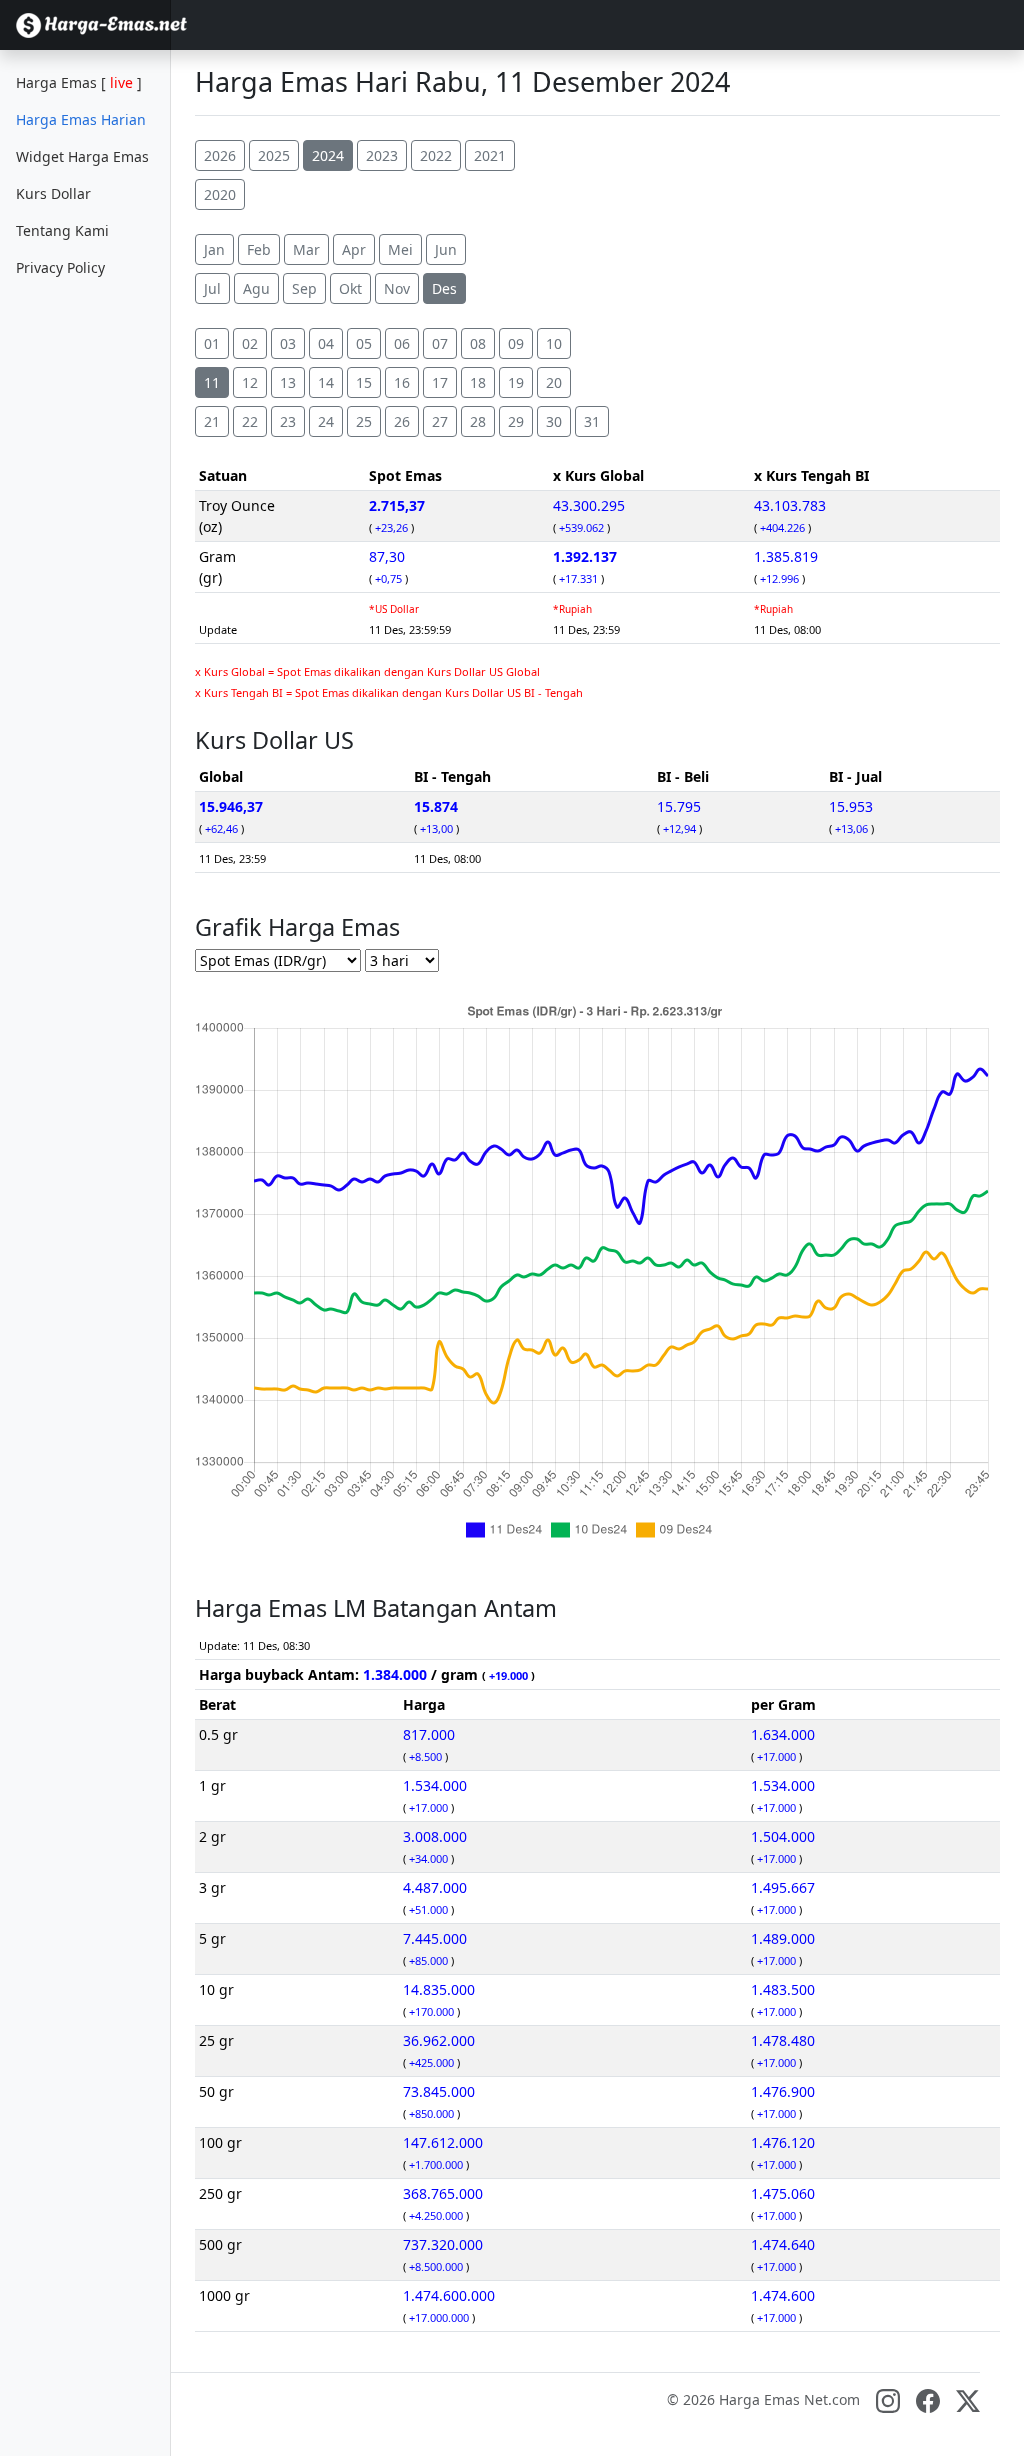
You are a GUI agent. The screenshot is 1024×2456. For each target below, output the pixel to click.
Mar (306, 249)
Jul (212, 288)
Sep (304, 288)
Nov (397, 288)
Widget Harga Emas (82, 156)
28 (478, 421)
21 (212, 421)
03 (288, 343)
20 (554, 382)
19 (516, 382)
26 (402, 421)
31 (592, 421)
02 (250, 343)
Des (444, 288)
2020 (220, 194)
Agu (256, 288)
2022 (436, 155)
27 (440, 421)
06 (402, 343)
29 (516, 421)
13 (288, 382)
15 (364, 382)
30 (554, 421)
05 (364, 343)
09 (516, 343)
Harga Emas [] (79, 82)
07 (440, 343)
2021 (490, 155)
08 (478, 343)
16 (402, 382)
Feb (259, 249)
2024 (328, 155)
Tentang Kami (62, 230)
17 (440, 382)
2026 (220, 155)
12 (250, 382)
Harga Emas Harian (81, 119)
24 (326, 421)
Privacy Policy (60, 267)
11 (212, 382)
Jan (214, 249)
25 (364, 421)
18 (478, 382)
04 (326, 343)
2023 (382, 155)
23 (288, 421)
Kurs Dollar (53, 193)
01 (212, 343)
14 (326, 382)
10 (554, 343)
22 (250, 421)
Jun (446, 249)
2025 (274, 155)
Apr (354, 249)
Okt (350, 288)
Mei (400, 249)
